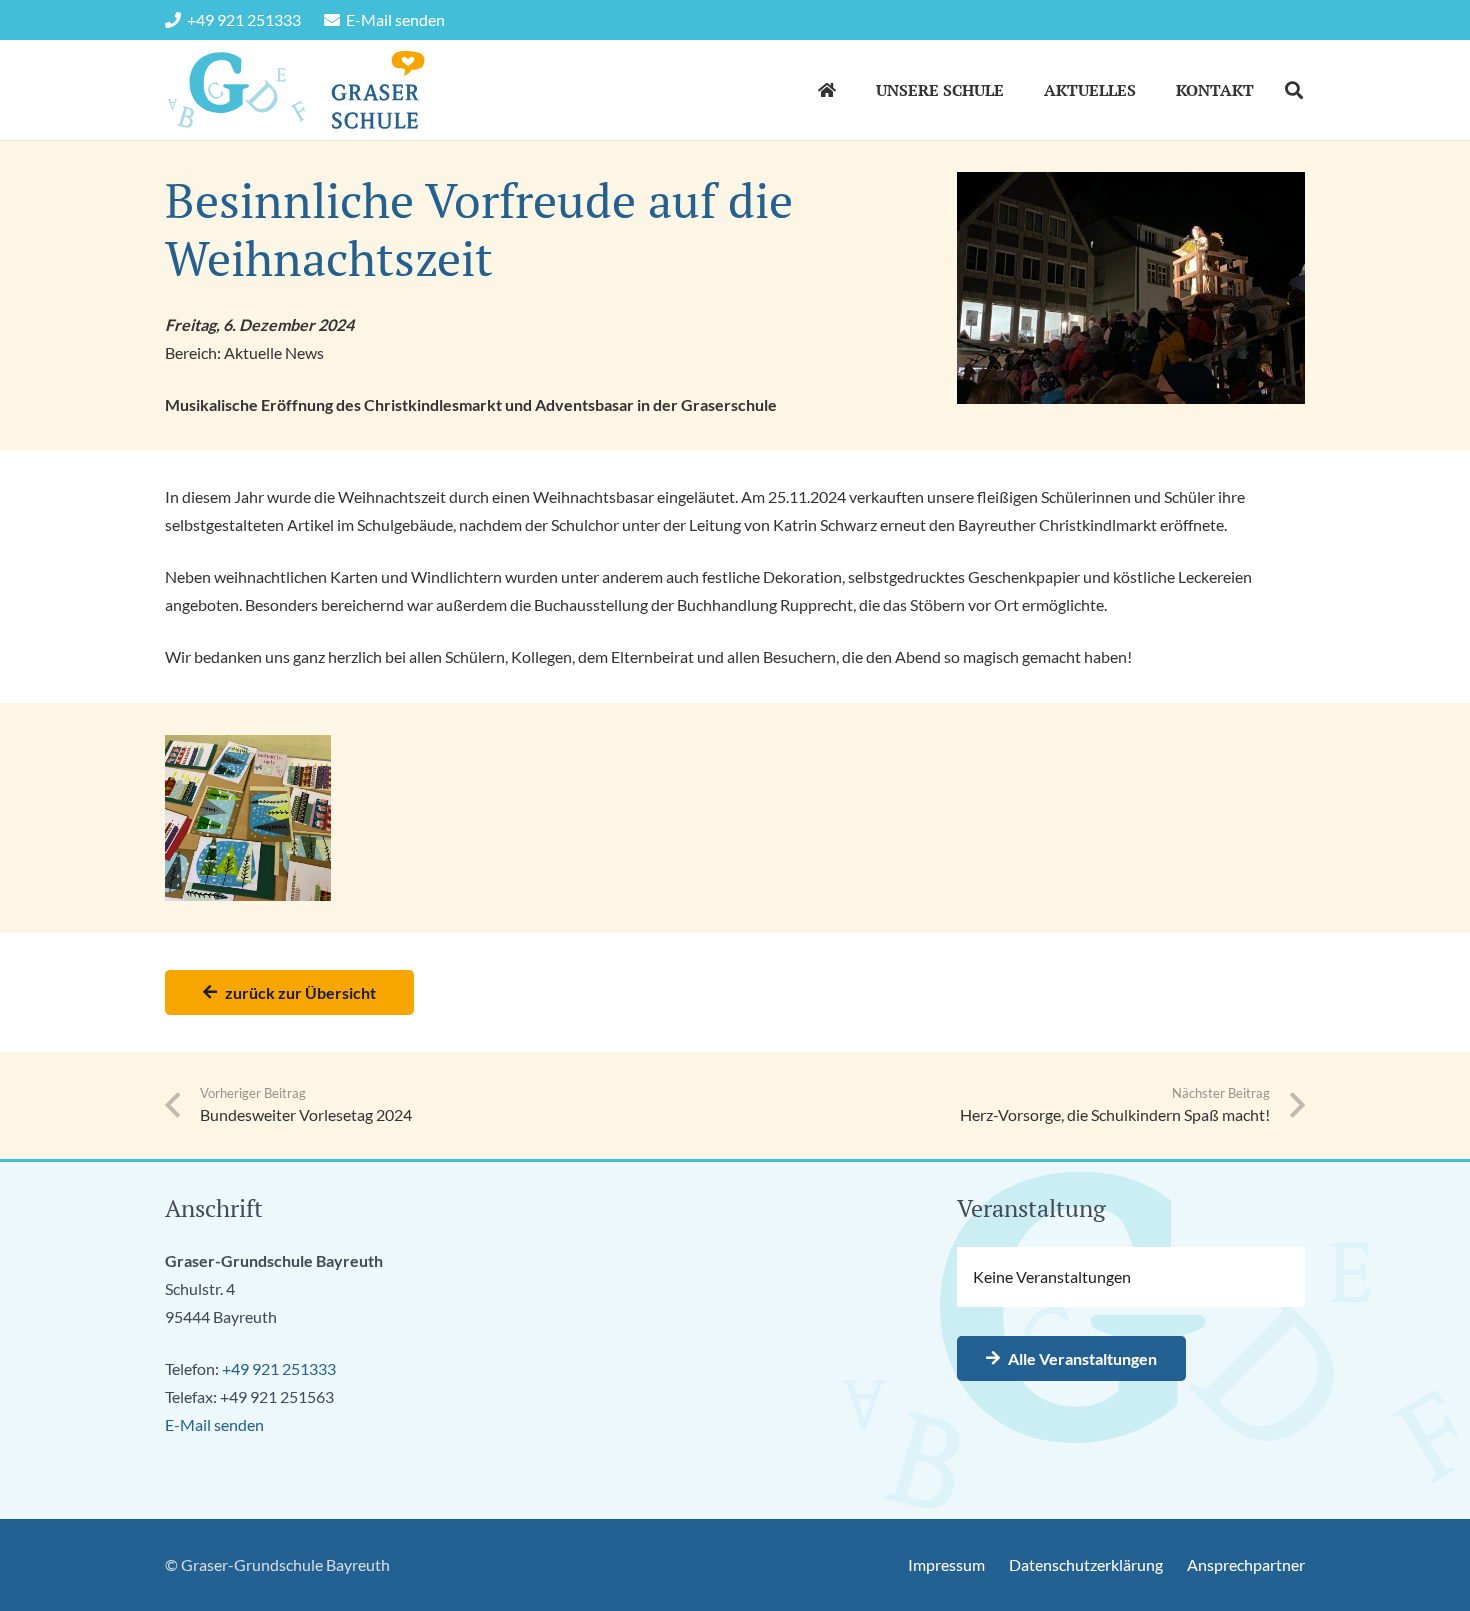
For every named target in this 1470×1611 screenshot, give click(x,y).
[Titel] (236, 90)
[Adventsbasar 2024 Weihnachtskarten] (248, 818)
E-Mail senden (214, 1424)
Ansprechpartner (1246, 1564)
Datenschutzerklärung (1086, 1564)
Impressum (946, 1564)
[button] (1018, 89)
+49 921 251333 (279, 1368)
